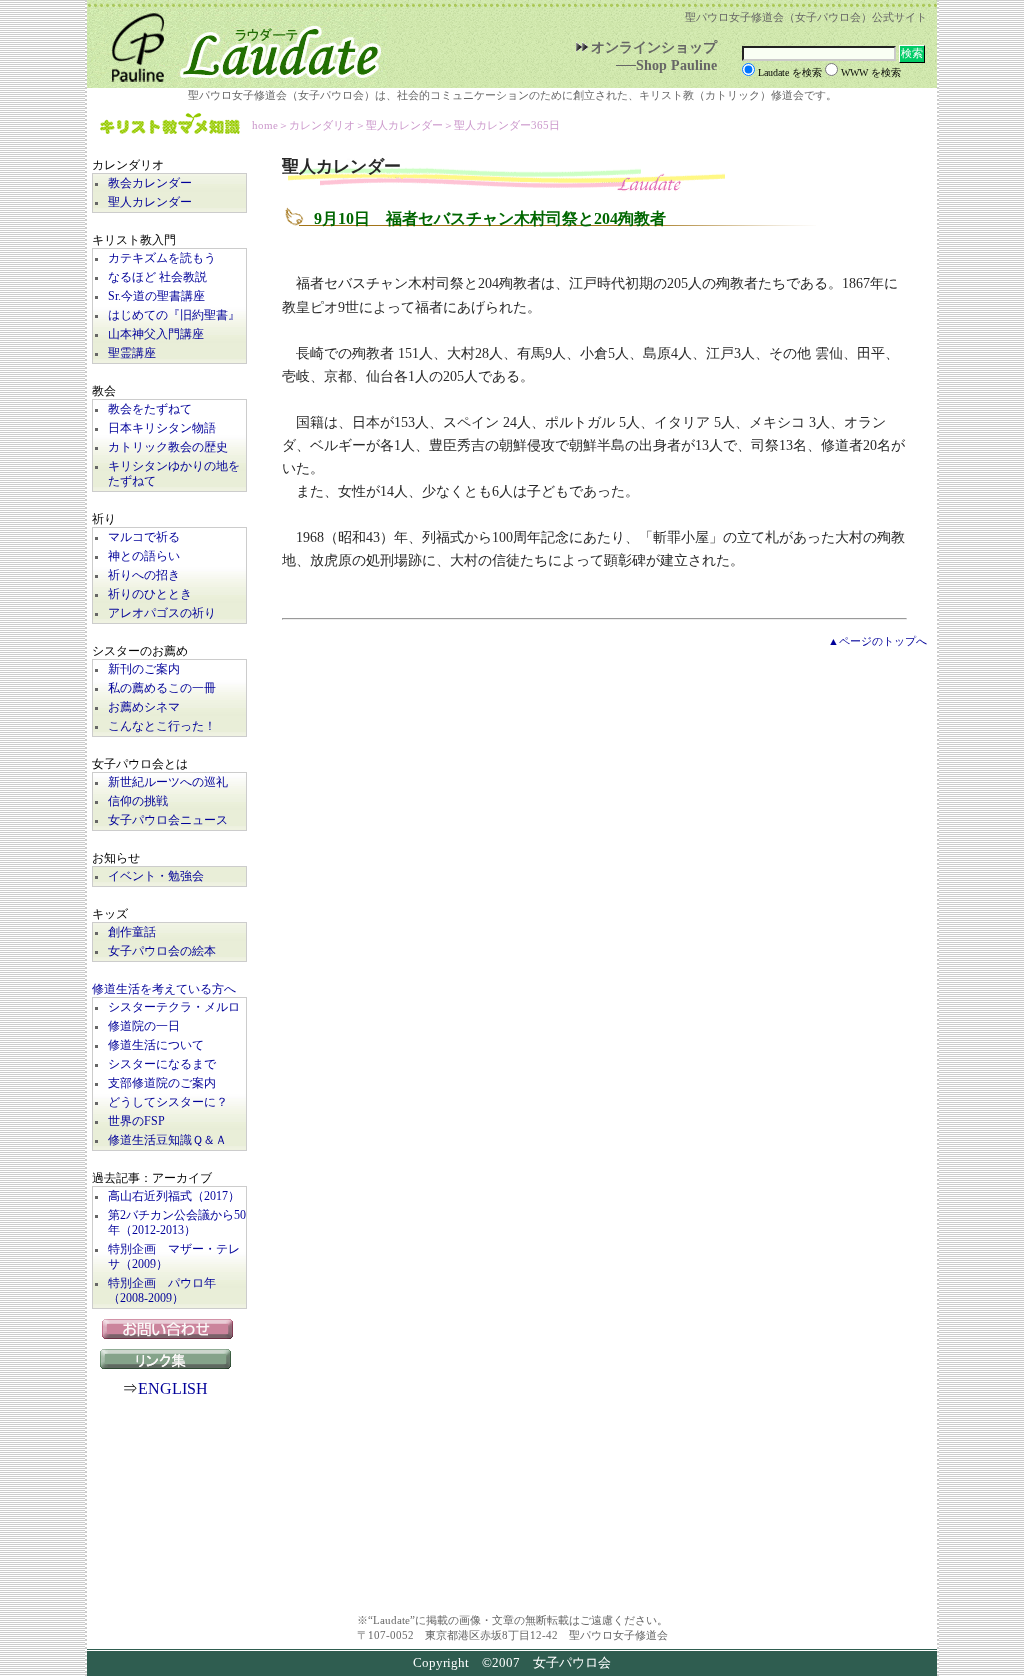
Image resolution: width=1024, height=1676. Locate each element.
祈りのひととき (150, 594)
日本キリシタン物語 (162, 428)
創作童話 (132, 932)
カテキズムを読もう (162, 258)
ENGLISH (173, 1388)
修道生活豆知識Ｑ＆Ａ (167, 1140)
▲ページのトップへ (877, 641)
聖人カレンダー (150, 202)
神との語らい (144, 556)
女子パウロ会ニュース (168, 820)
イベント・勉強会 (156, 876)
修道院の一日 (144, 1026)
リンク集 (170, 1359)
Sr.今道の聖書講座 (156, 296)
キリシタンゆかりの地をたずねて (174, 474)
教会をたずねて (150, 409)
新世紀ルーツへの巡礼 (168, 782)
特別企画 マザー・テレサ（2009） (174, 1257)
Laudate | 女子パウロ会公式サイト (237, 44)
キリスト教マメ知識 (170, 125)
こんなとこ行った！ (162, 726)
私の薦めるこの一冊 (162, 688)
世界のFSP (136, 1121)
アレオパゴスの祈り (162, 613)
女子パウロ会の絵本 (162, 951)
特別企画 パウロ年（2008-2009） (162, 1291)
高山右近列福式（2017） (174, 1196)
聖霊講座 (132, 353)
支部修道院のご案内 (162, 1083)
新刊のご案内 (144, 669)
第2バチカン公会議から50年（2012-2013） (177, 1223)
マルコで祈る (144, 537)
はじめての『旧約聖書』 (174, 315)
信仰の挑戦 (138, 801)
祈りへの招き (144, 575)
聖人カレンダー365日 (507, 125)
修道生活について (156, 1045)
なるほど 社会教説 (157, 277)
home (265, 125)
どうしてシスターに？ (168, 1102)
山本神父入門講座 (156, 334)
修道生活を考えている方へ (164, 989)
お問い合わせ (169, 1329)
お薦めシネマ (144, 707)
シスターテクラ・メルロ (174, 1007)
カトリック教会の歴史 (168, 447)
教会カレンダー (150, 183)
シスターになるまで (162, 1064)
